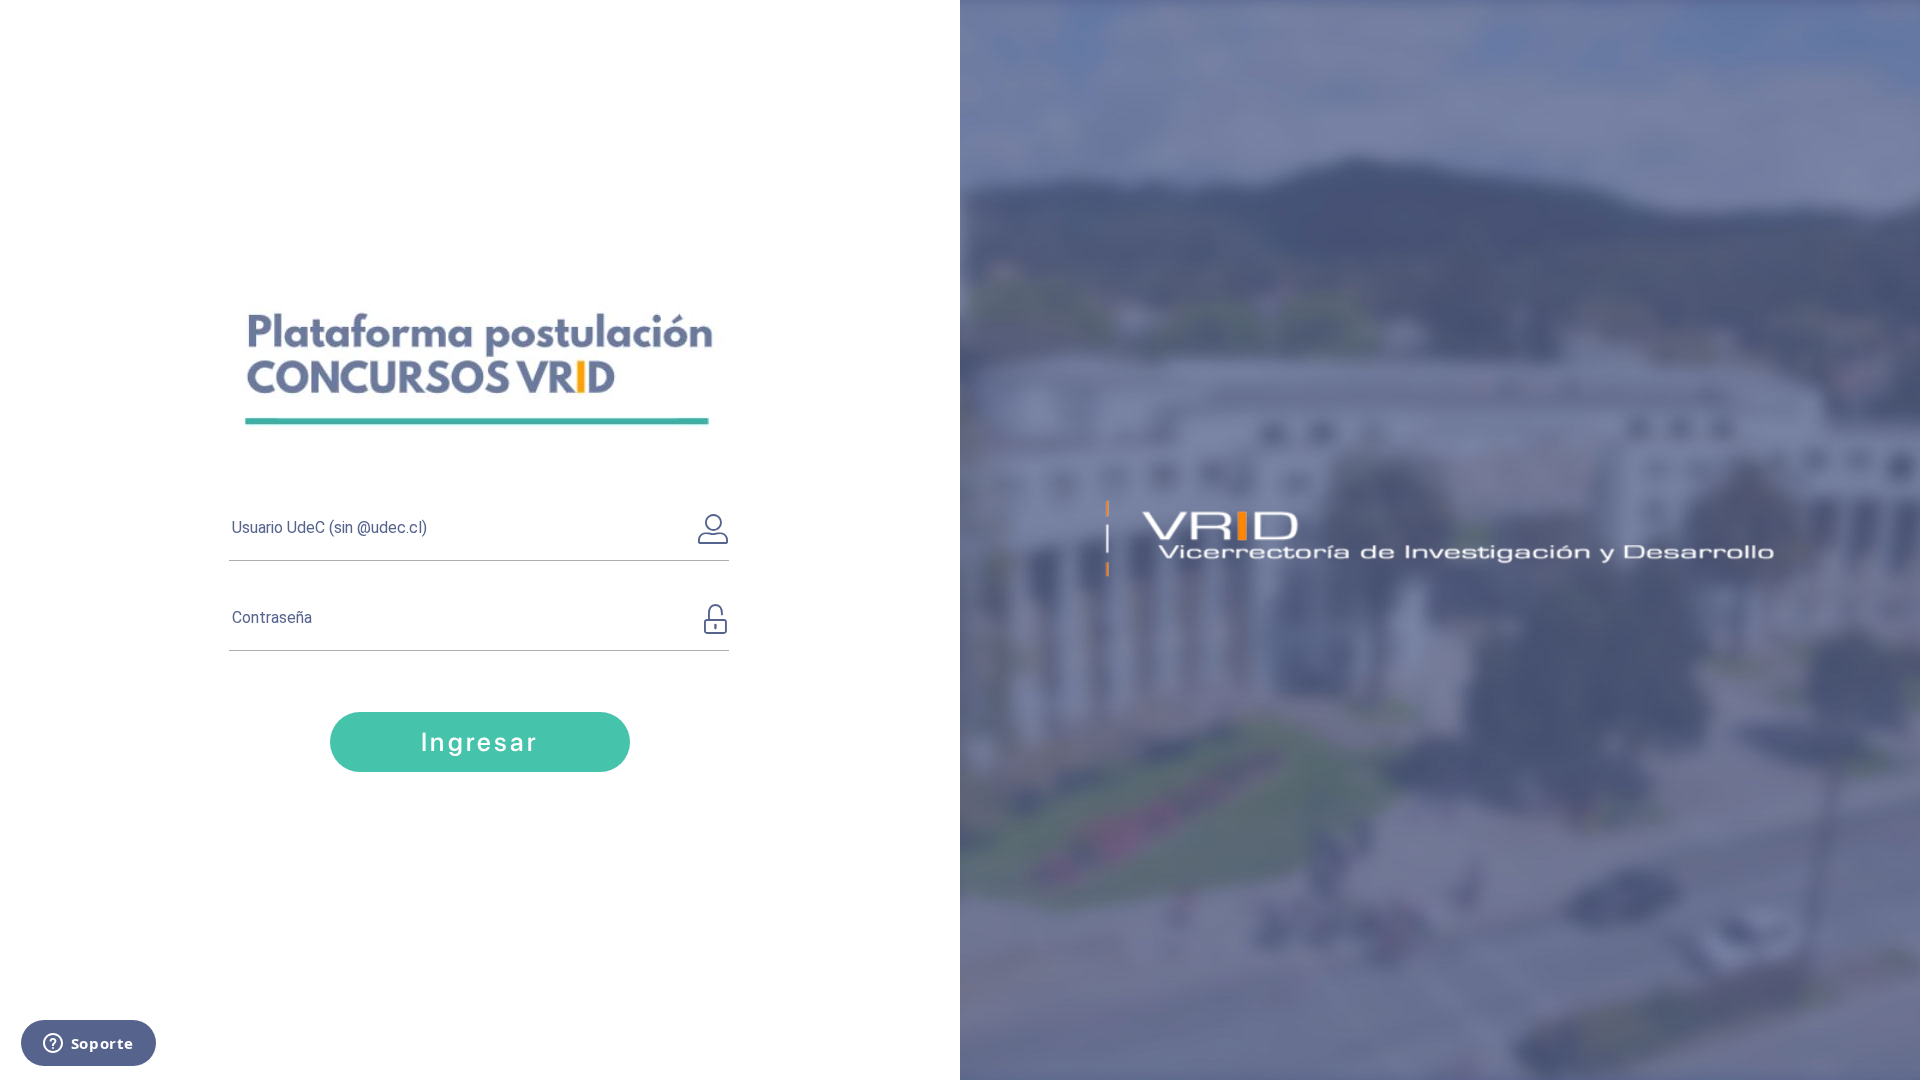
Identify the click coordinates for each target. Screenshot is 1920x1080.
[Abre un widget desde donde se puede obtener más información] (88, 1045)
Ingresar (480, 741)
